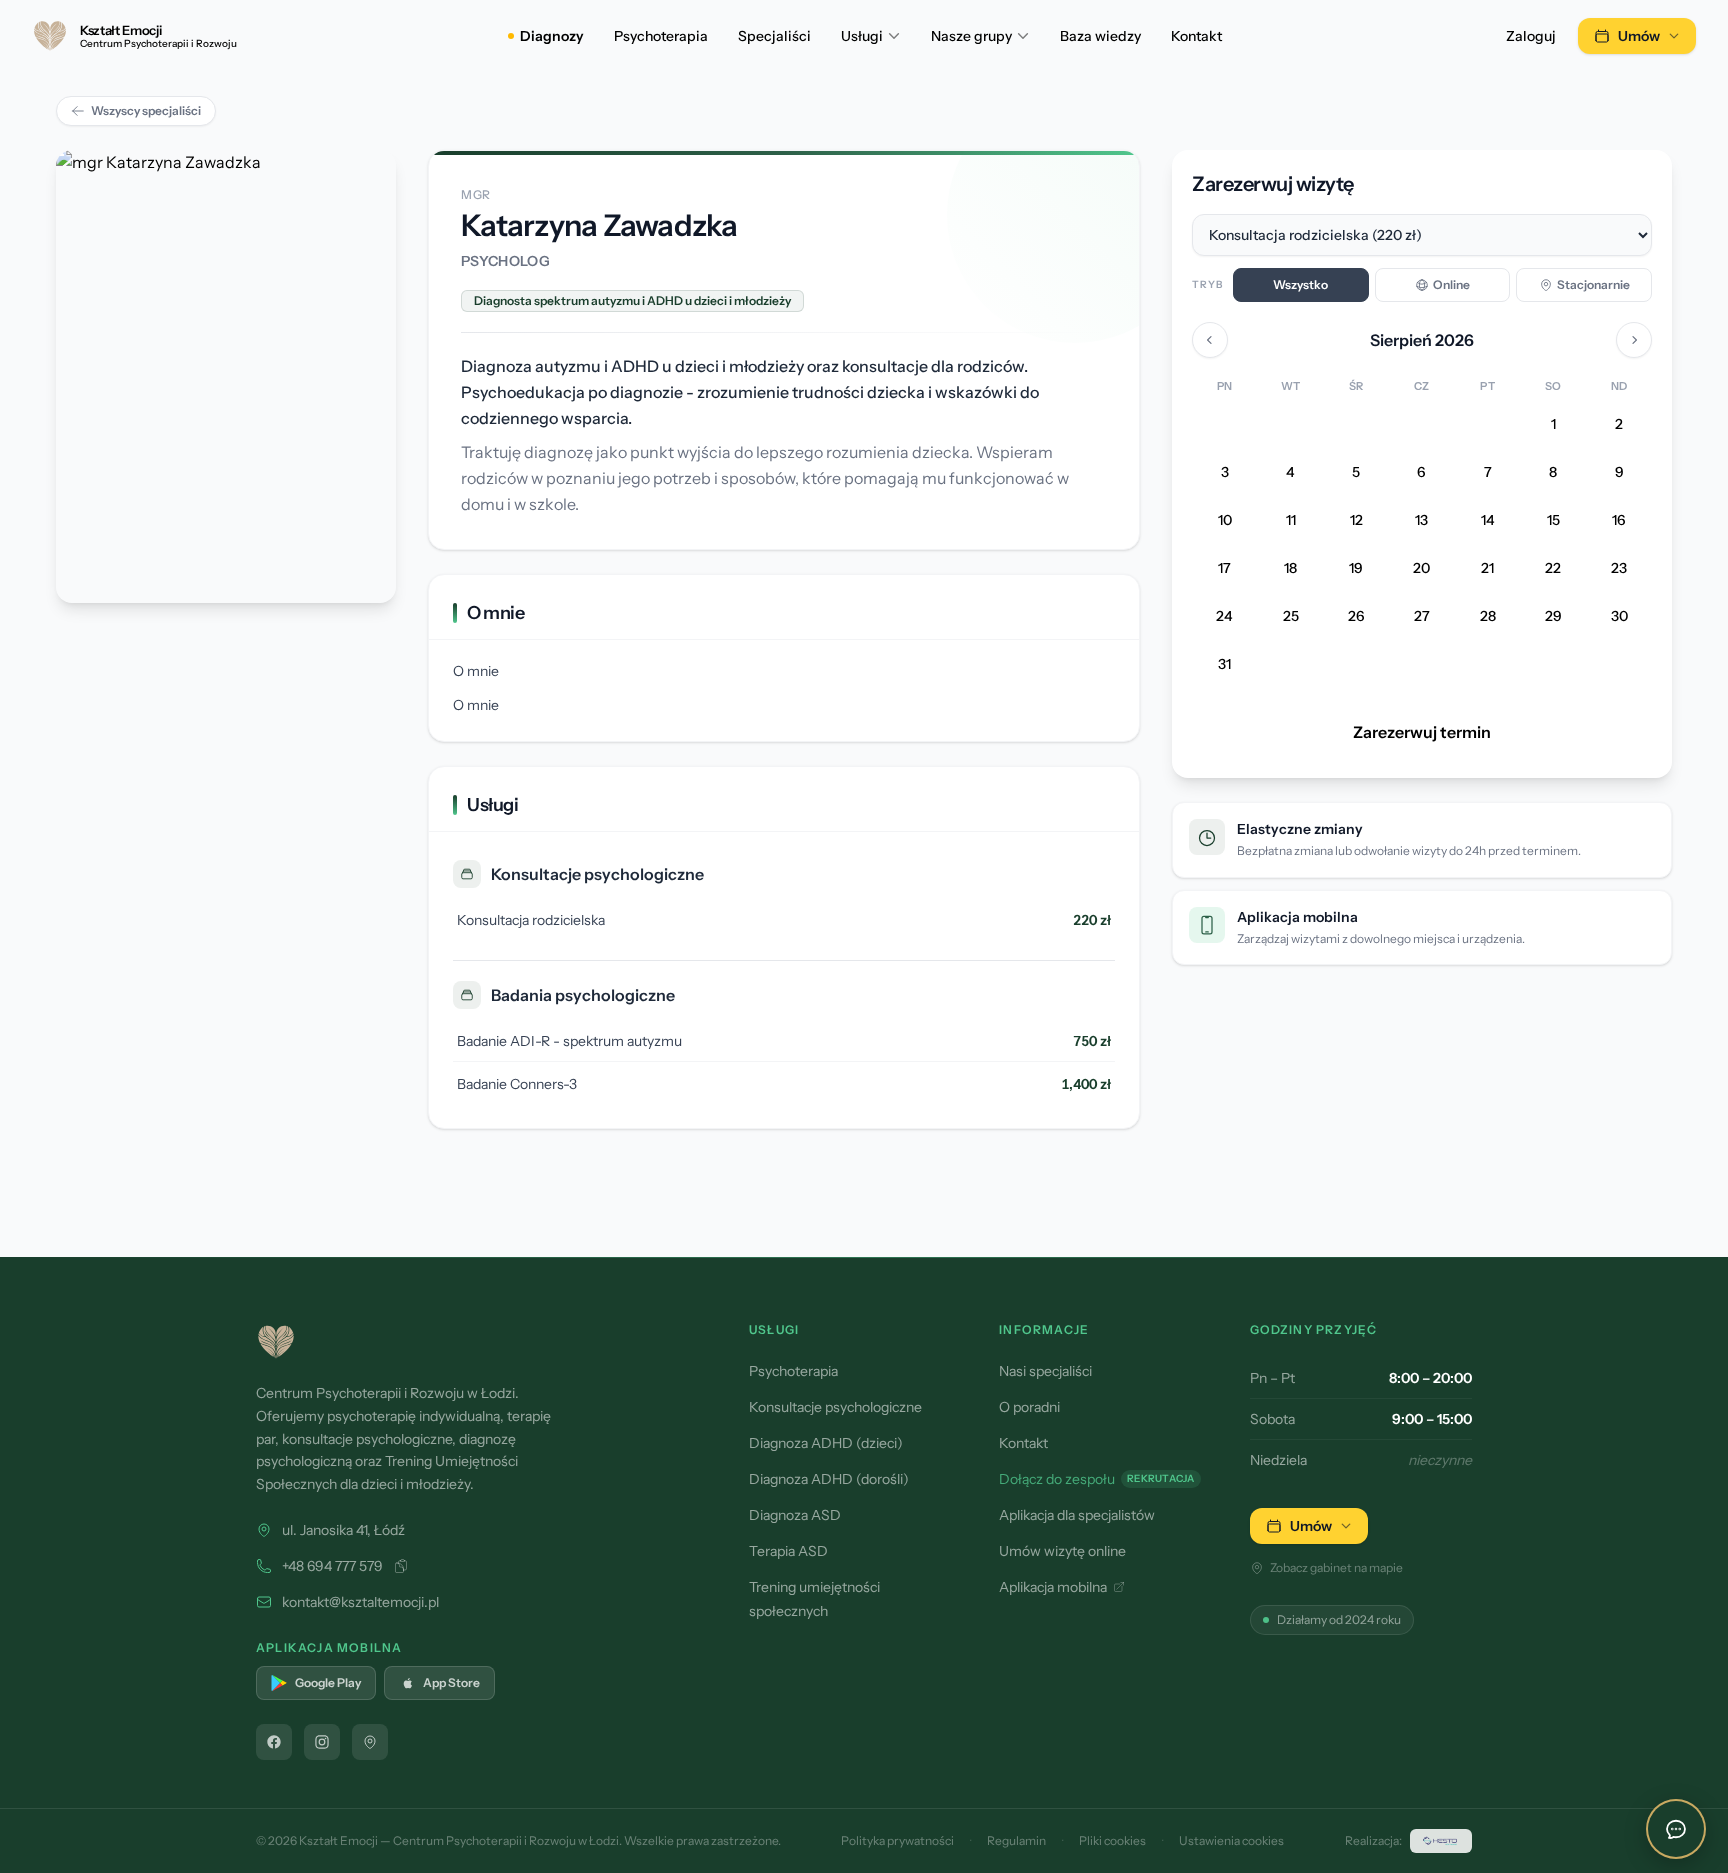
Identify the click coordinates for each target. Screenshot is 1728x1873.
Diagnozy (552, 36)
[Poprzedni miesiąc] (1210, 340)
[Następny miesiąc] (1634, 340)
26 (1356, 617)
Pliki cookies (1112, 1840)
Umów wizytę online (1062, 1551)
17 (1224, 569)
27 (1422, 617)
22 (1553, 569)
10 (1225, 521)
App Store (451, 1682)
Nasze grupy (971, 36)
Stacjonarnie (1593, 284)
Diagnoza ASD (795, 1515)
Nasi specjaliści (1045, 1371)
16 (1619, 521)
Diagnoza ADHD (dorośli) (829, 1479)
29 (1553, 617)
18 (1290, 569)
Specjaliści (774, 36)
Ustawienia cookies (1231, 1840)
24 (1224, 617)
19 (1356, 569)
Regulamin (1016, 1840)
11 (1291, 521)
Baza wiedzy (1100, 36)
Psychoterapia (661, 36)
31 (1224, 665)
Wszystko (1300, 284)
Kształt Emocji (338, 1840)
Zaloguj (1531, 36)
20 (1421, 569)
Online (1451, 284)
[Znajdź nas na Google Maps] (370, 1742)
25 (1291, 617)
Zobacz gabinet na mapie (1336, 1567)
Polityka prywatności (897, 1840)
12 (1356, 521)
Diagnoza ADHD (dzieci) (826, 1443)
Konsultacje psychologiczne (835, 1407)
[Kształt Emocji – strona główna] (478, 1342)
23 (1619, 569)
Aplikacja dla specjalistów (1077, 1515)
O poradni (1029, 1407)
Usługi (862, 36)
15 (1553, 521)
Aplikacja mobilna (1053, 1587)
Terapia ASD (788, 1551)
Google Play (328, 1682)
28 (1488, 617)
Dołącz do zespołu (1097, 1479)
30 (1619, 617)
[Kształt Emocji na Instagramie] (322, 1742)
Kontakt (1196, 36)
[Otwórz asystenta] (1676, 1829)
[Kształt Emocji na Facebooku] (274, 1742)
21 (1487, 569)
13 (1421, 521)
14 (1488, 521)
